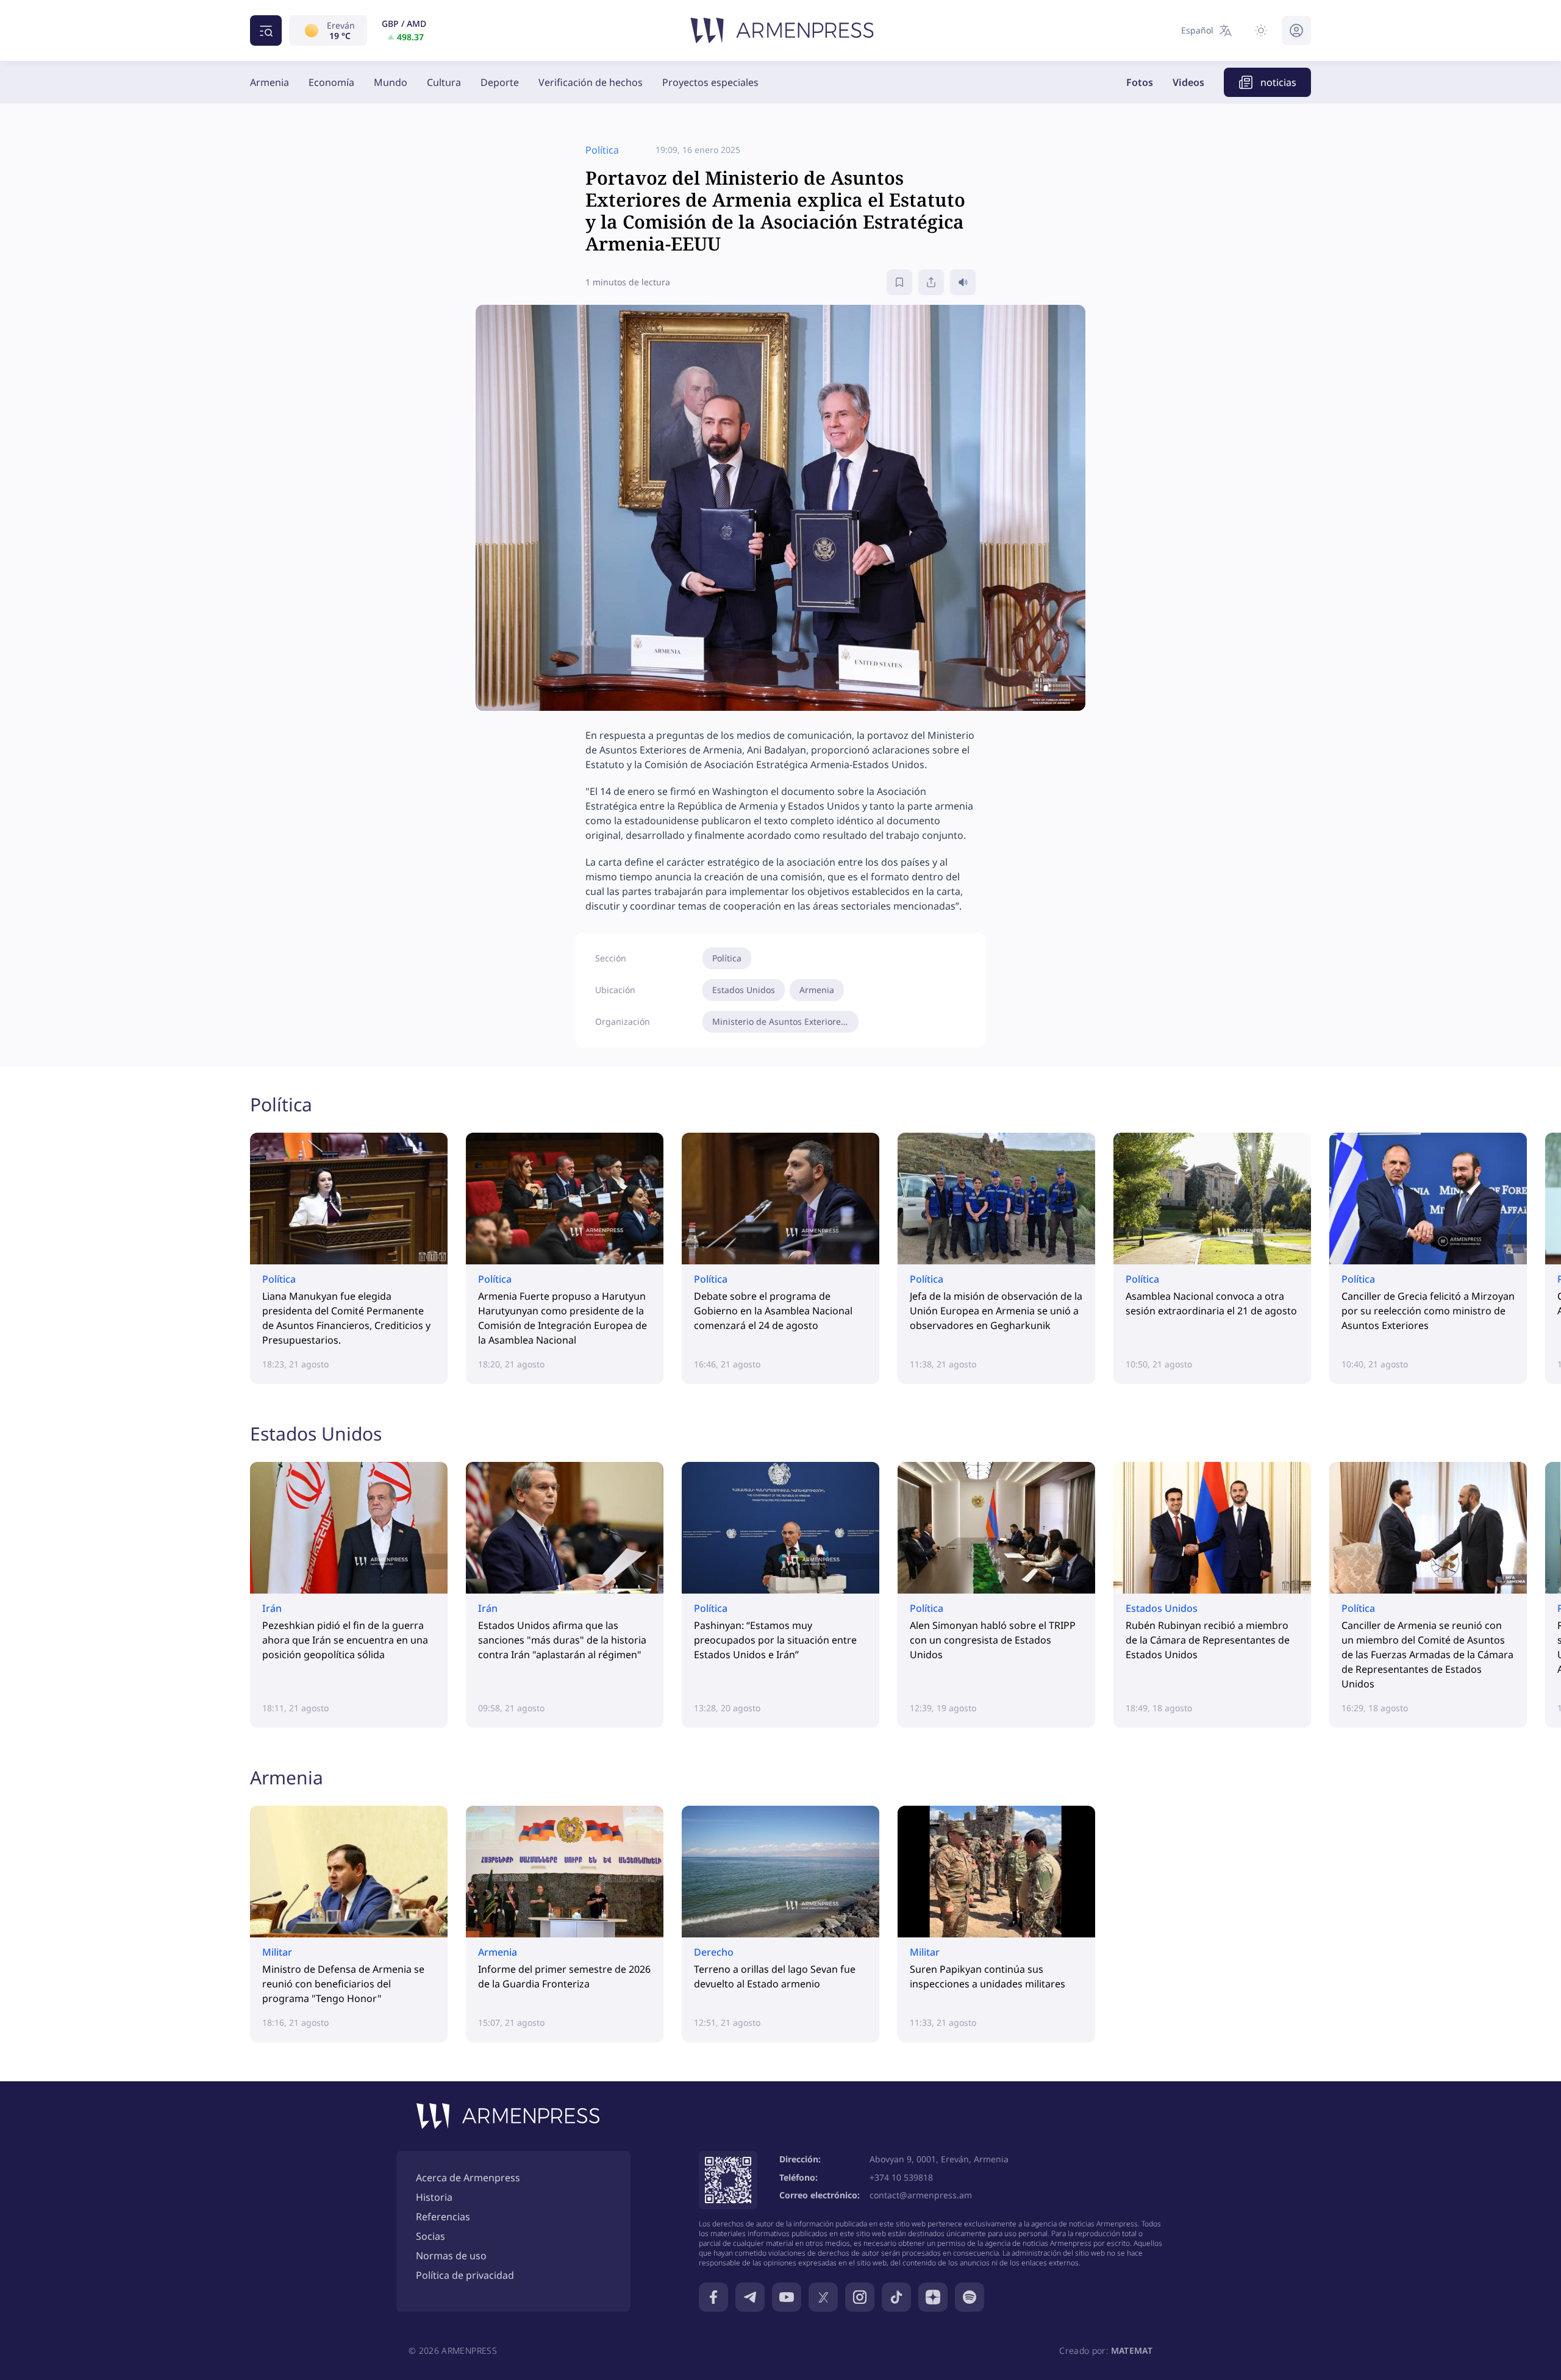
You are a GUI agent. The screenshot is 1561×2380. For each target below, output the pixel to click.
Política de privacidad (465, 2275)
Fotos (1140, 82)
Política (727, 958)
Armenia (270, 82)
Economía (331, 82)
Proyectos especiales (710, 82)
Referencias (443, 2217)
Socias (430, 2236)
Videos (1188, 82)
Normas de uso (451, 2256)
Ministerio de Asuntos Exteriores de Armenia (785, 1021)
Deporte (500, 82)
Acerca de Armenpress (468, 2178)
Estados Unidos (744, 990)
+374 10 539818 (901, 2177)
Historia (434, 2197)
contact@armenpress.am (921, 2195)
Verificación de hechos (591, 82)
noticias (1278, 82)
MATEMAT (1132, 2350)
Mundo (391, 82)
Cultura (444, 82)
